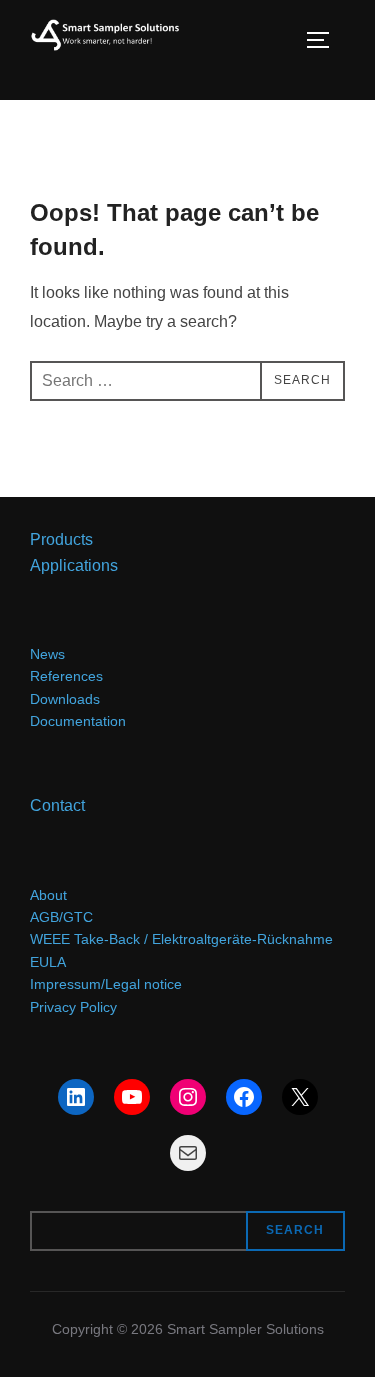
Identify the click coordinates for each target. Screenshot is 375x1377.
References (66, 676)
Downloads (65, 699)
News (47, 654)
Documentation (78, 721)
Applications (74, 565)
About (48, 895)
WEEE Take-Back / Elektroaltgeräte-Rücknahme (181, 939)
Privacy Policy (73, 1007)
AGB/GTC (61, 917)
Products (61, 539)
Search (295, 1230)
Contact (57, 805)
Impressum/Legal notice (106, 984)
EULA (48, 962)
